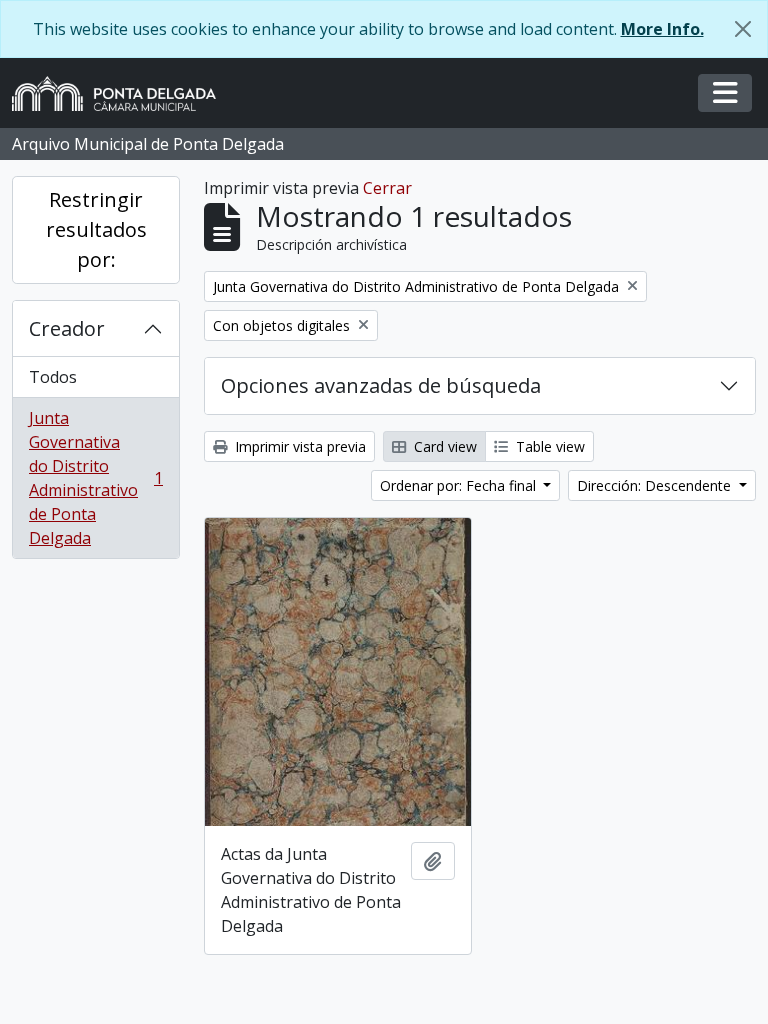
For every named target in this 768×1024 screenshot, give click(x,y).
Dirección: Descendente (656, 485)
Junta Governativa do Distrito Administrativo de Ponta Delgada (95, 478)
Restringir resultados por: (96, 229)
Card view (443, 446)
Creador (67, 328)
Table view (548, 446)
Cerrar (387, 188)
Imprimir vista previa (298, 446)
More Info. (662, 29)
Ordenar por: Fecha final (460, 485)
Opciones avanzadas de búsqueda (381, 385)
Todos (53, 377)
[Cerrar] (743, 29)
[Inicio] (122, 93)
